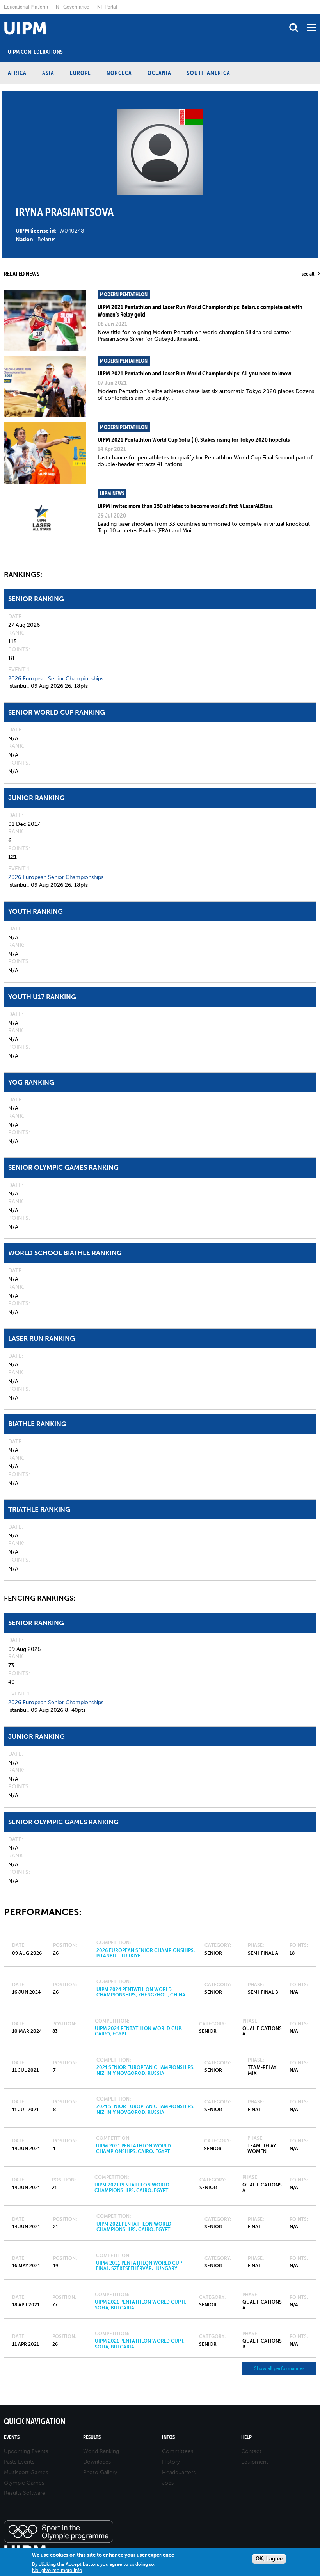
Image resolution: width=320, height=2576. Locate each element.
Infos (168, 2437)
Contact (251, 2451)
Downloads (97, 2462)
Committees (178, 2451)
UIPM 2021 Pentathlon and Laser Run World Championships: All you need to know (194, 373)
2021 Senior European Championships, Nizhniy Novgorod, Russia (145, 2070)
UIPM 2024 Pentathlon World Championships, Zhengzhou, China (141, 1992)
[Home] (2, 15)
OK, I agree (269, 2559)
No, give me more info (57, 2570)
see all (308, 274)
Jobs (168, 2483)
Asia (48, 73)
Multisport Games (26, 2472)
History (171, 2462)
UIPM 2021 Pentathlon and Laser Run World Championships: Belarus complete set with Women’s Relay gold (200, 310)
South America (209, 73)
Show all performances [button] (279, 2368)
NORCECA (119, 73)
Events (12, 2437)
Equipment (255, 2462)
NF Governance (73, 6)
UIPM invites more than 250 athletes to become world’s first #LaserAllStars (185, 506)
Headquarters (179, 2472)
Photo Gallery (100, 2472)
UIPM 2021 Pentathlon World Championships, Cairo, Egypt (133, 2149)
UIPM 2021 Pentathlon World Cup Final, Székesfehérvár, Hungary (139, 2266)
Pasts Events (19, 2462)
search (294, 28)
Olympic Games (24, 2483)
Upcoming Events (26, 2451)
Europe (80, 73)
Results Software (25, 2493)
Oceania (159, 73)
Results (92, 2437)
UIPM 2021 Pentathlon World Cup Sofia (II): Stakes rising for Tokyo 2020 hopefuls (194, 439)
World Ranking (101, 2451)
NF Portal (107, 6)
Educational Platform (26, 6)
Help (246, 2437)
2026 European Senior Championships (56, 679)
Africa (17, 73)
